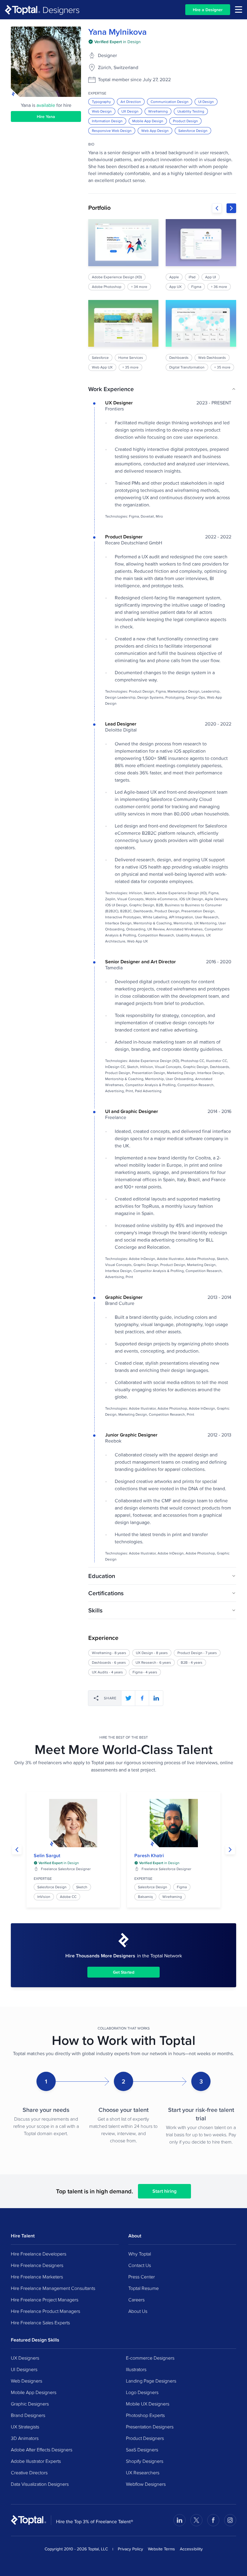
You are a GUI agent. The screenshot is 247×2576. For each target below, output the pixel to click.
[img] (114, 42)
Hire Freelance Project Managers (45, 2300)
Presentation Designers (150, 2427)
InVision (44, 1897)
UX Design (130, 111)
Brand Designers (28, 2415)
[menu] (239, 10)
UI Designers (24, 2369)
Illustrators (136, 2369)
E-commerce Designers (150, 2358)
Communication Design (170, 102)
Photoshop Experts (145, 2415)
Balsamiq (145, 1897)
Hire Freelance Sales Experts (40, 2323)
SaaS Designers (142, 2450)
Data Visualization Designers (40, 2484)
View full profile (73, 1823)
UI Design (206, 102)
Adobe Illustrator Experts (36, 2461)
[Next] (231, 208)
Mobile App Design (148, 121)
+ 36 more (219, 287)
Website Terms (161, 2549)
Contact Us (140, 2265)
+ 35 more (130, 367)
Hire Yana (46, 116)
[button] (162, 389)
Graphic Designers (30, 2404)
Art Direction (131, 102)
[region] (162, 295)
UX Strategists (25, 2427)
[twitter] (128, 1698)
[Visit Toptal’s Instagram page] (230, 2520)
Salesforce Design (193, 131)
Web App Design (155, 131)
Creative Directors (29, 2472)
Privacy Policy (130, 2549)
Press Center (142, 2277)
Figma (182, 1887)
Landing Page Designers (151, 2381)
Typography (101, 102)
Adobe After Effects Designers (42, 2450)
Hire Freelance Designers (37, 2265)
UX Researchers (143, 2472)
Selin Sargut (47, 1855)
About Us (138, 2311)
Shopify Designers (145, 2461)
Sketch (82, 1887)
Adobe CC (68, 1897)
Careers (136, 2300)
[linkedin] (156, 1698)
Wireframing (158, 111)
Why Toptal (140, 2254)
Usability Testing (191, 111)
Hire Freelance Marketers (37, 2277)
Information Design (107, 121)
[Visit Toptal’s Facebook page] (213, 2520)
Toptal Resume (144, 2288)
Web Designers (27, 2381)
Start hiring (164, 2191)
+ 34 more (139, 287)
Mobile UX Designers (148, 2404)
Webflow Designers (146, 2484)
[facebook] (142, 1698)
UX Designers (25, 2358)
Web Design (102, 111)
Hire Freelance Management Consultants (53, 2288)
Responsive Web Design (112, 131)
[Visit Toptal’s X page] (196, 2520)
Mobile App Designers (34, 2392)
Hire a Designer (208, 10)
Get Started (124, 1972)
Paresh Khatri (149, 1855)
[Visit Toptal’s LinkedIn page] (180, 2520)
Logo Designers (142, 2392)
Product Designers (145, 2438)
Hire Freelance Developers (39, 2254)
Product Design (185, 121)
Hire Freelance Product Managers (45, 2311)
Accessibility (191, 2549)
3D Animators (25, 2438)
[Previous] (217, 208)
